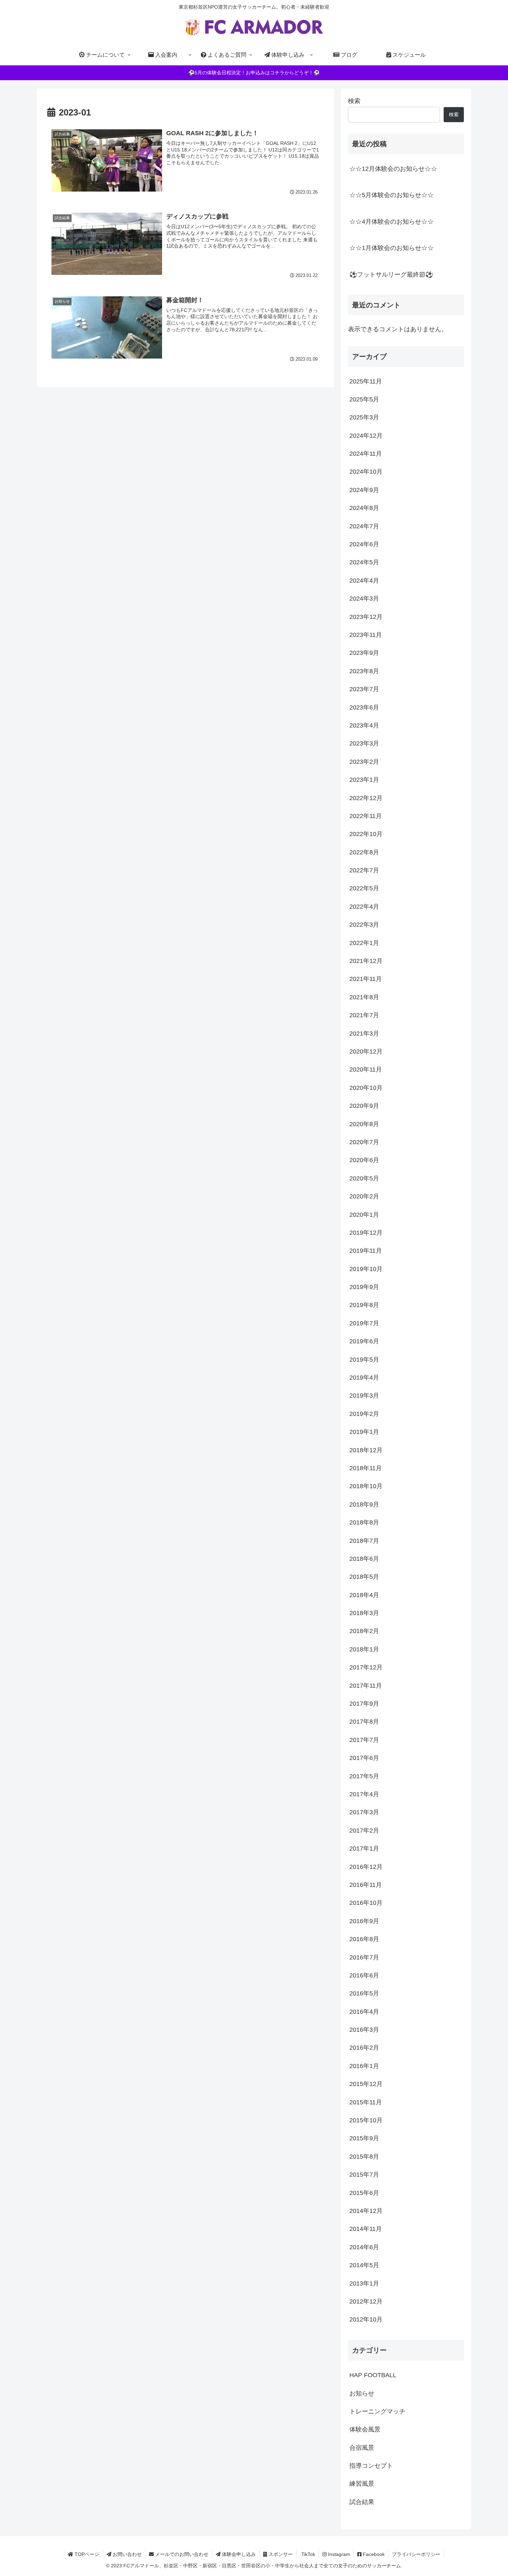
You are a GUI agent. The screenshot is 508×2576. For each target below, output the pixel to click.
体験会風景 (365, 2430)
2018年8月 (364, 1523)
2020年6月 (364, 1160)
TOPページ (86, 2554)
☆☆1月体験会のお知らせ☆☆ (392, 248)
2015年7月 (364, 2175)
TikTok (308, 2554)
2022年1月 (364, 943)
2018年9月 (364, 1504)
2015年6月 (364, 2193)
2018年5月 (364, 1577)
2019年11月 (366, 1251)
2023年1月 (364, 780)
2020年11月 (366, 1070)
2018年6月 (364, 1559)
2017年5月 (364, 1776)
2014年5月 (364, 2265)
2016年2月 (364, 2048)
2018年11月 (366, 1468)
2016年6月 (364, 1976)
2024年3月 (364, 599)
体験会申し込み (238, 2554)
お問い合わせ (126, 2554)
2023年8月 (364, 671)
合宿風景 (362, 2448)
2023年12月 (366, 617)
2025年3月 (364, 418)
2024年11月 (366, 454)
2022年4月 (364, 907)
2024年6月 (364, 545)
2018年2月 (364, 1631)
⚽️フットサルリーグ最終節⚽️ (391, 275)
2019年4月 (364, 1378)
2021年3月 (364, 1034)
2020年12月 (366, 1052)
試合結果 (362, 2502)
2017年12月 (366, 1668)
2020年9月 (364, 1106)
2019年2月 (364, 1414)
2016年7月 (364, 1957)
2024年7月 (364, 526)
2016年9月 (364, 1921)
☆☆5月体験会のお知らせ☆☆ (392, 195)
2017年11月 (366, 1686)
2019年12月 (366, 1233)
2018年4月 (364, 1595)
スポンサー (280, 2554)
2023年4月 (364, 726)
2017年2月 (364, 1831)
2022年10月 (366, 834)
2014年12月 (366, 2211)
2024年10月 (366, 472)
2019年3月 (364, 1396)
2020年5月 (364, 1178)
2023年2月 (364, 762)
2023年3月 (364, 744)
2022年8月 (364, 852)
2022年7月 (364, 871)
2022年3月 (364, 925)
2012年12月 (366, 2302)
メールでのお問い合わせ (181, 2554)
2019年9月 (364, 1287)
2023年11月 (366, 635)
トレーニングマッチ (377, 2412)
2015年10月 (366, 2121)
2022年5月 (364, 889)
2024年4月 (364, 581)
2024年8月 (364, 508)
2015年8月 (364, 2157)
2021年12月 (366, 961)
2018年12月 (366, 1450)
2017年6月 (364, 1758)
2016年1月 (364, 2066)
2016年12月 (366, 1867)
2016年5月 (364, 1994)
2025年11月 (366, 381)
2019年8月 (364, 1305)
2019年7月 (364, 1323)
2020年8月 (364, 1124)
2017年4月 (364, 1795)
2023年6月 (364, 707)
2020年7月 (364, 1142)
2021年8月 (364, 997)
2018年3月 (364, 1613)
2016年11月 (366, 1885)
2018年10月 (366, 1486)
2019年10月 (366, 1269)
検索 (354, 101)
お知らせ (362, 2393)
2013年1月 (364, 2283)
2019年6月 (364, 1342)
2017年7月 (364, 1740)
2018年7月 (364, 1541)
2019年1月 (364, 1432)
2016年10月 (366, 1903)
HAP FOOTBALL (373, 2375)
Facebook (373, 2554)
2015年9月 (364, 2139)
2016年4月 (364, 2012)
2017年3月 (364, 1813)
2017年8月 (364, 1722)
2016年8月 (364, 1939)
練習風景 (362, 2484)
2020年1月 (364, 1215)
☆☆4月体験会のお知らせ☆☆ (392, 222)
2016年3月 (364, 2030)
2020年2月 (364, 1197)
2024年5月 (364, 563)
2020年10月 (366, 1088)
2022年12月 (366, 798)
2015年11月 (366, 2102)
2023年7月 (364, 689)
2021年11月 (366, 979)
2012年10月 (366, 2320)
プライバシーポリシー (416, 2554)
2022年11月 (366, 816)
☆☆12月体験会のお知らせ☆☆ (393, 169)
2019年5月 (364, 1360)
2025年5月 (364, 400)
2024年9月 (364, 490)
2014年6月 (364, 2247)
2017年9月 (364, 1704)
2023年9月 (364, 653)
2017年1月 (364, 1849)
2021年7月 (364, 1016)
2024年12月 (366, 436)
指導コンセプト (371, 2466)
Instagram (338, 2554)
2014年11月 (366, 2229)
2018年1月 (364, 1649)
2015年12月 (366, 2084)
